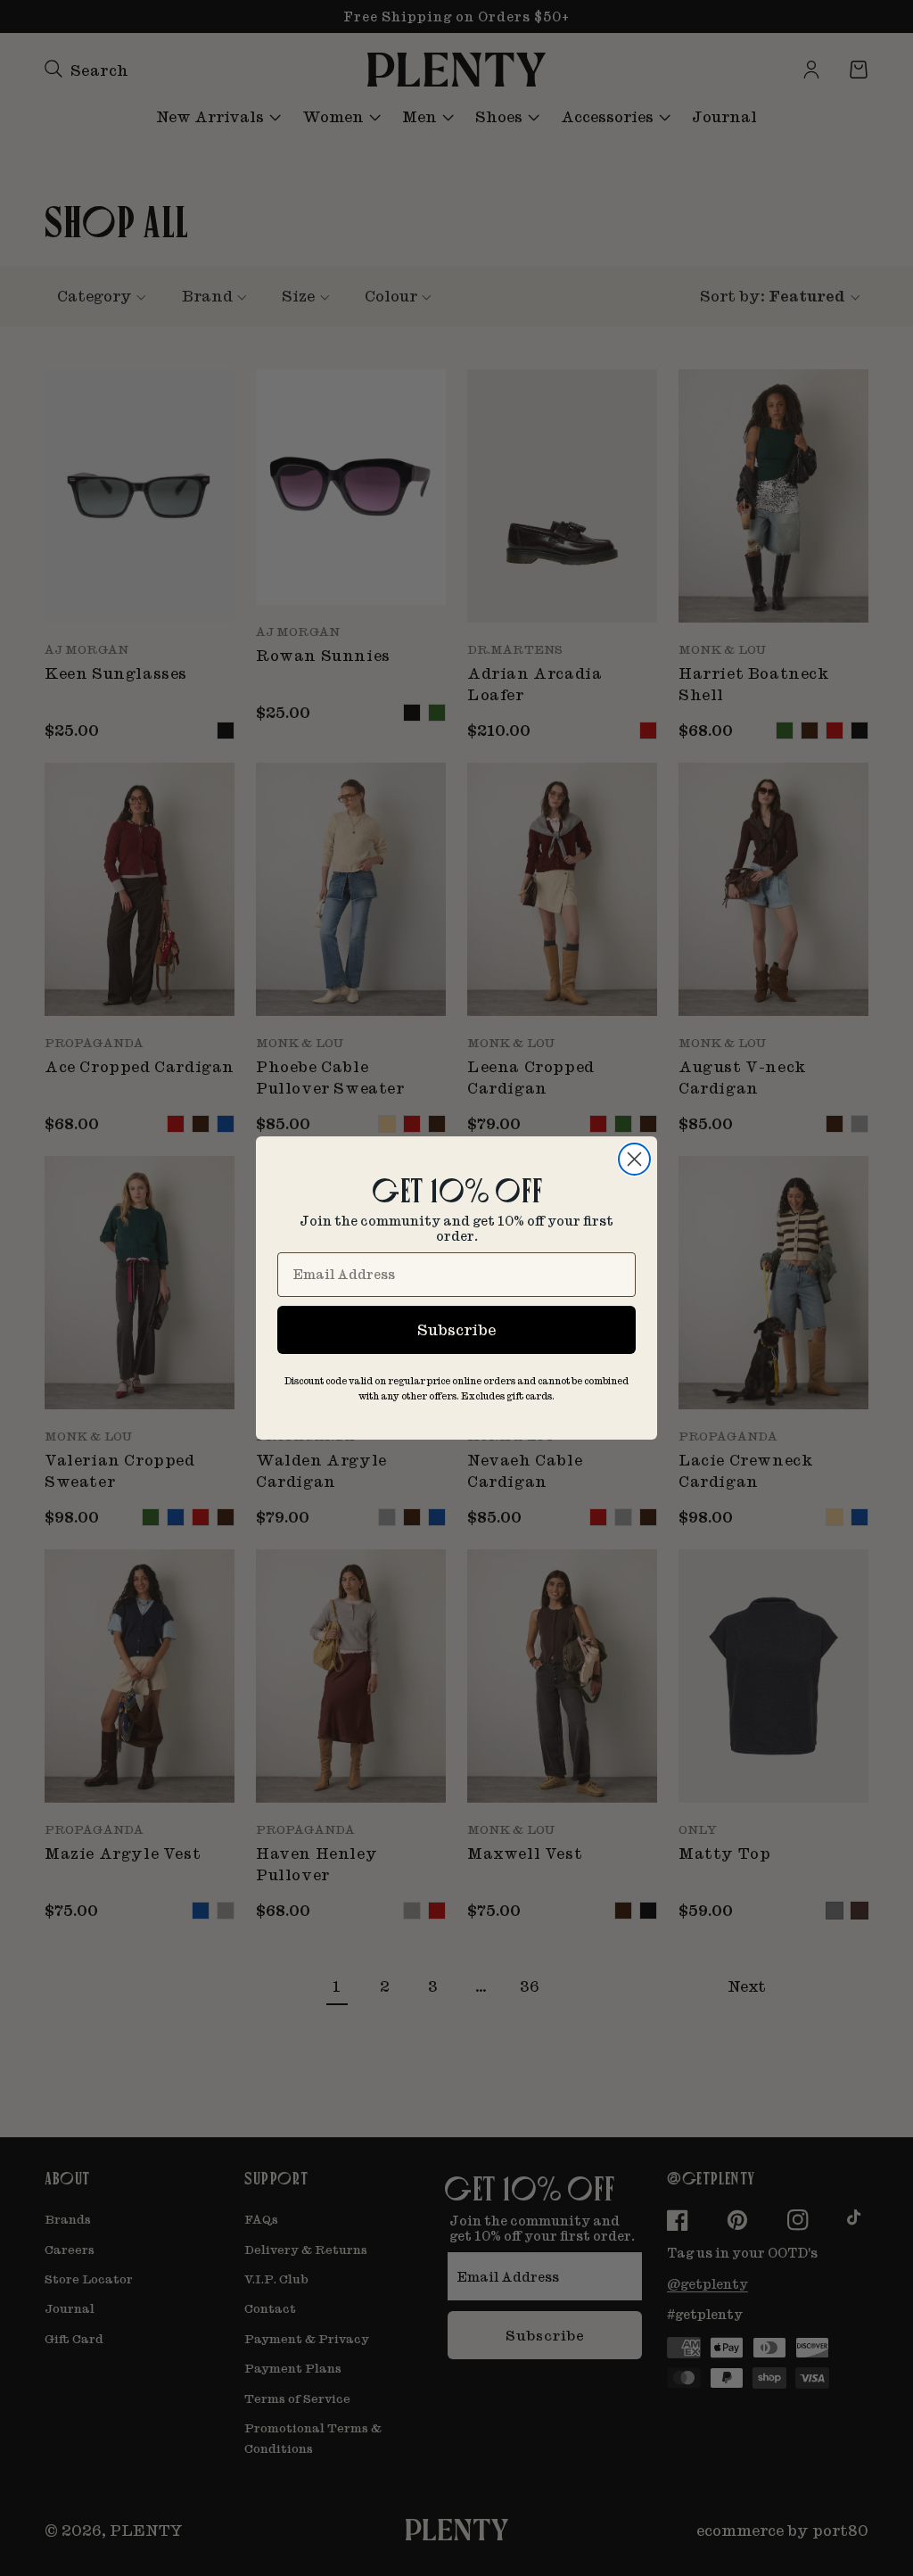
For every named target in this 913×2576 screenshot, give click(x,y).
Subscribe (456, 1329)
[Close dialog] (634, 1159)
